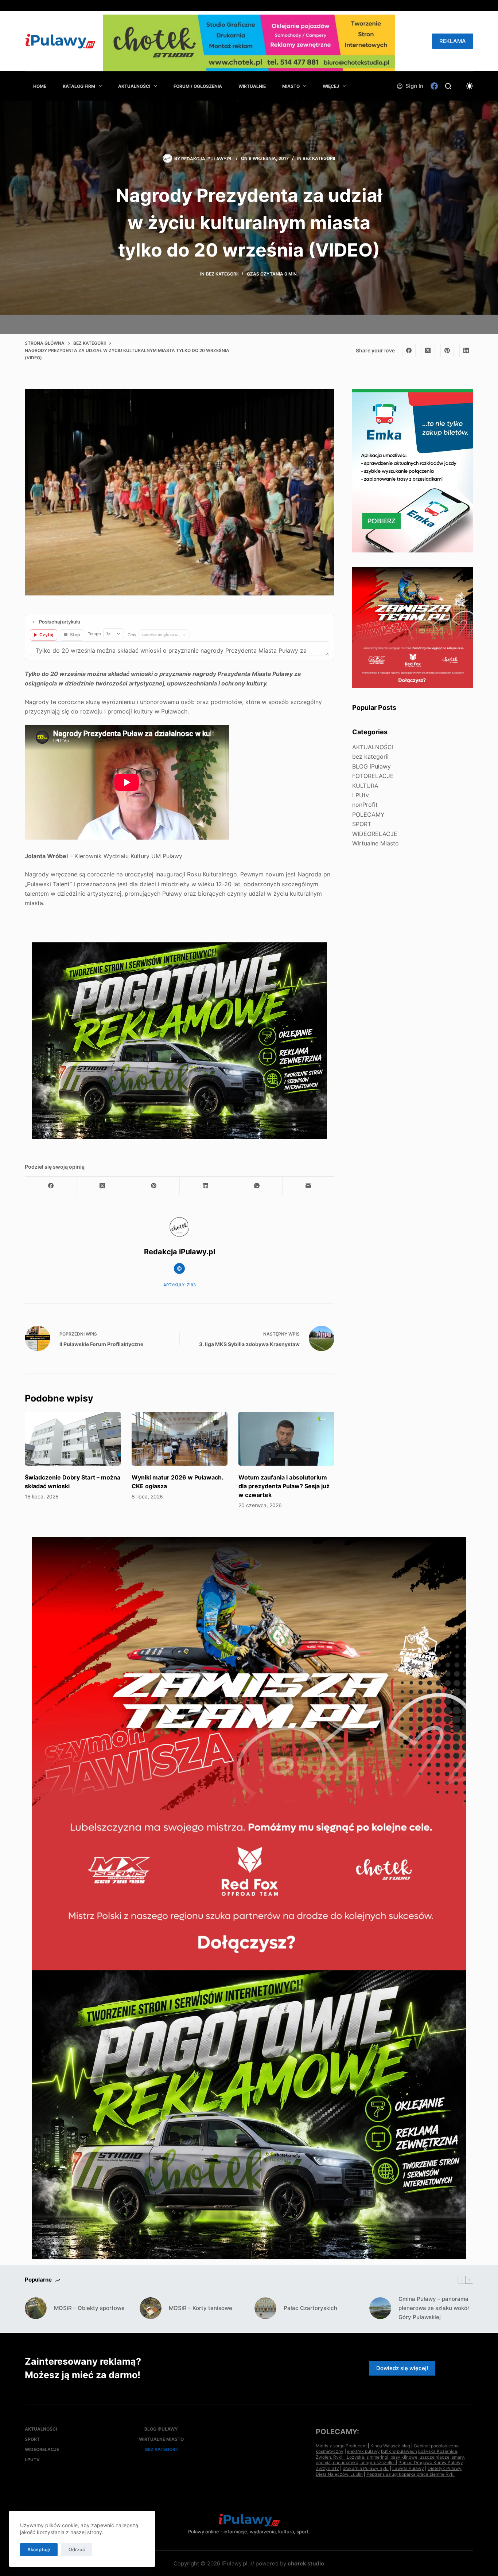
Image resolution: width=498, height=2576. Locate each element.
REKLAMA (453, 41)
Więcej (331, 86)
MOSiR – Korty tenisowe (201, 2308)
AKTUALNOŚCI (134, 86)
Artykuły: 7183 (180, 1285)
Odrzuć (77, 2549)
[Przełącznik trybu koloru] (470, 86)
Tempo (94, 634)
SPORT (362, 824)
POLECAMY (368, 814)
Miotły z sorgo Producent (341, 2446)
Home (40, 86)
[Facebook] (434, 86)
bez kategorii (319, 158)
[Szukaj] (448, 86)
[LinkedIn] (466, 351)
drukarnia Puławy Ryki (366, 2468)
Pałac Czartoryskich (310, 2308)
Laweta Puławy (408, 2468)
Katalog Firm (79, 86)
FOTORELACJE (373, 776)
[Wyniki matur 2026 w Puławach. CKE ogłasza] (180, 1439)
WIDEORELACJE (375, 833)
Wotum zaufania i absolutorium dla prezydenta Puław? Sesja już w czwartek (284, 1486)
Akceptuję (39, 2549)
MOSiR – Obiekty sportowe (89, 2308)
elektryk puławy (363, 2451)
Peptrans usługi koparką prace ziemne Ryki (411, 2474)
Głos (132, 635)
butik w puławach (399, 2451)
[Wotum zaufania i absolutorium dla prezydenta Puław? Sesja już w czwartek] (286, 1439)
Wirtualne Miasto (376, 843)
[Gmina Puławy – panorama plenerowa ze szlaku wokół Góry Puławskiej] (380, 2308)
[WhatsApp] (257, 1186)
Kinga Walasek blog (390, 2446)
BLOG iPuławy (371, 766)
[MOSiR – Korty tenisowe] (151, 2308)
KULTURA (365, 785)
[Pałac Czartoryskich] (265, 2308)
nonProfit (365, 805)
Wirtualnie (252, 86)
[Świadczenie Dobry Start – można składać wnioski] (73, 1439)
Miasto (291, 86)
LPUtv (361, 795)
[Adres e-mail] (308, 1186)
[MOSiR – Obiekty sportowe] (36, 2308)
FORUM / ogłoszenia (198, 86)
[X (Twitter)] (428, 351)
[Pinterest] (447, 351)
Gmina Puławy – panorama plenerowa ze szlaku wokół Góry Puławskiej (434, 2308)
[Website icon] (179, 1269)
